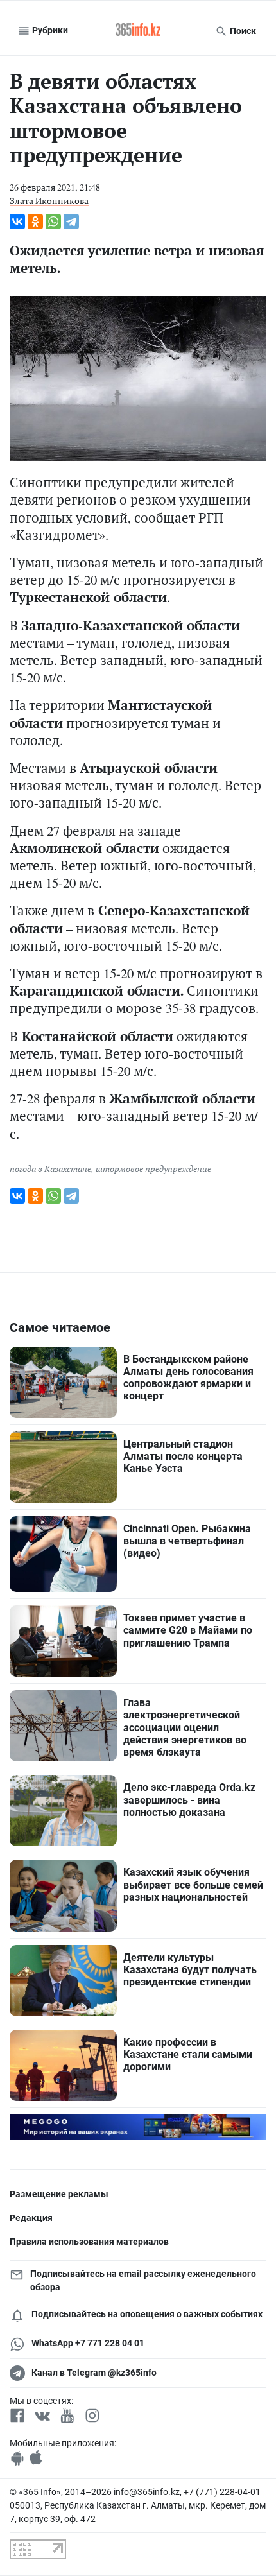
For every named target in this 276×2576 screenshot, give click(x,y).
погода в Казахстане (50, 1169)
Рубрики (49, 30)
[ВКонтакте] (17, 221)
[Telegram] (71, 221)
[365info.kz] (138, 31)
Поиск (242, 31)
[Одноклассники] (35, 221)
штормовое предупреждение (153, 1169)
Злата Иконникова (49, 201)
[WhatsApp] (53, 221)
